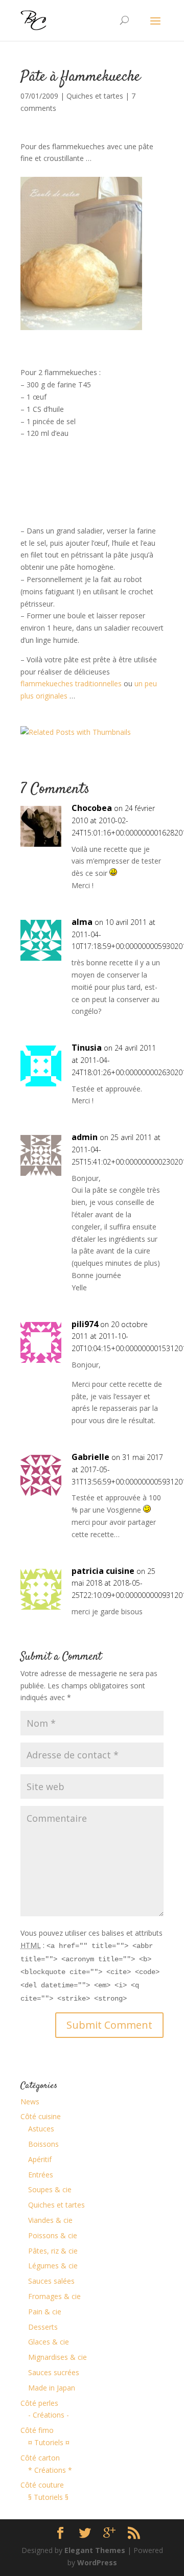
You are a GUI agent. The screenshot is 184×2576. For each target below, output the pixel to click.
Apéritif (40, 2159)
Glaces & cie (49, 2342)
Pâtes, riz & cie (53, 2251)
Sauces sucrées (54, 2372)
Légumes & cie (53, 2266)
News (30, 2102)
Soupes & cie (50, 2189)
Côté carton (40, 2458)
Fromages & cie (54, 2296)
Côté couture (42, 2485)
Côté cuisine (41, 2116)
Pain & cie (45, 2312)
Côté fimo (37, 2430)
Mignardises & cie (57, 2357)
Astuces (41, 2129)
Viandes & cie (50, 2220)
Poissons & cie (53, 2235)
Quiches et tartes (95, 96)
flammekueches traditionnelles (71, 683)
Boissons (43, 2144)
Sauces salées (51, 2281)
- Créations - (49, 2415)
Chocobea (92, 808)
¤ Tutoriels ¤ (49, 2442)
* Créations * (50, 2470)
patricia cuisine (103, 1571)
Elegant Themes (95, 2550)
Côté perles (39, 2403)
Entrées (41, 2175)
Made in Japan (52, 2388)
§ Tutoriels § (48, 2497)
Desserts (43, 2327)
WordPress (97, 2562)
